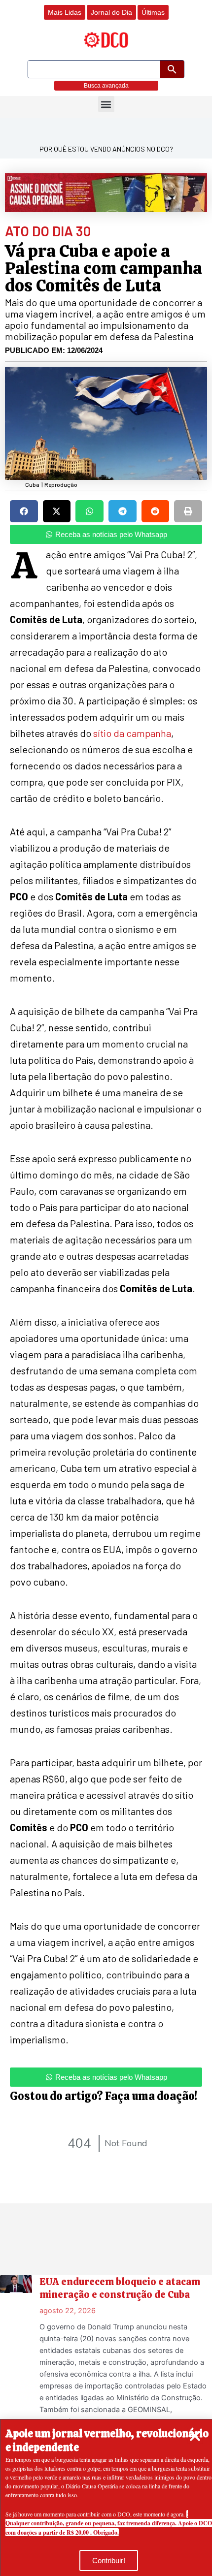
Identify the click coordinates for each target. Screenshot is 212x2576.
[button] (195, 2436)
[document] (106, 1288)
